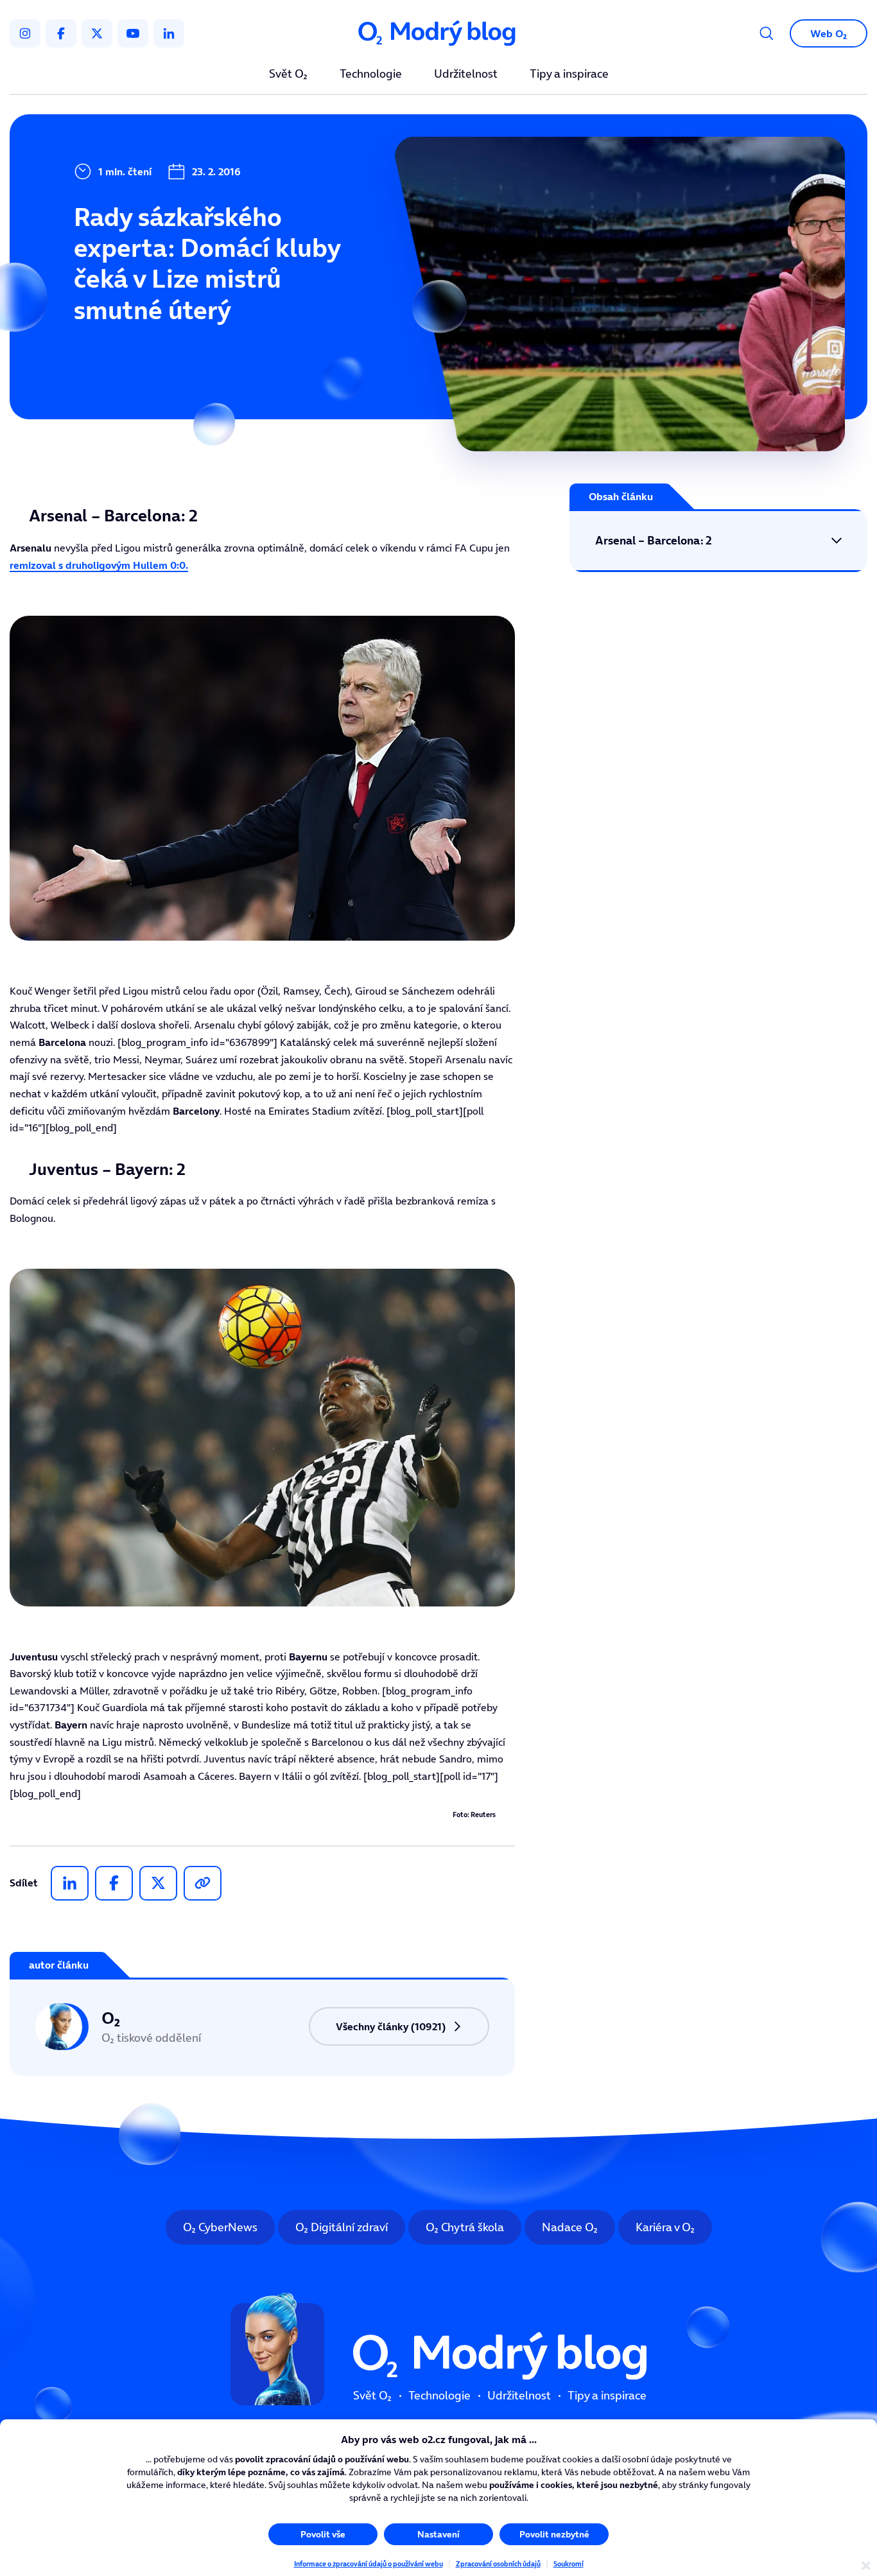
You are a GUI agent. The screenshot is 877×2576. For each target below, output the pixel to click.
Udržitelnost (466, 74)
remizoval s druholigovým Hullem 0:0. (99, 565)
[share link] (203, 1883)
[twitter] (97, 33)
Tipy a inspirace (569, 74)
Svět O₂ (288, 74)
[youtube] (133, 33)
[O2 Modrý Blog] (438, 34)
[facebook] (61, 33)
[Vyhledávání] (767, 33)
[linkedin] (169, 33)
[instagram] (25, 33)
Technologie (371, 74)
